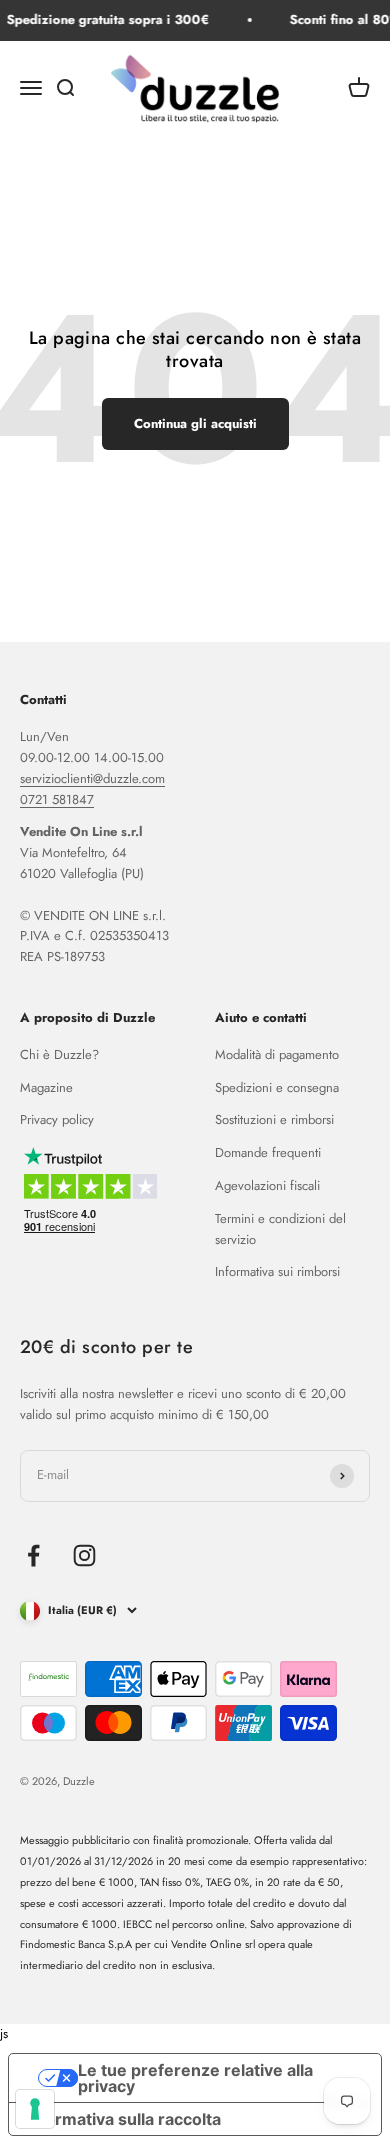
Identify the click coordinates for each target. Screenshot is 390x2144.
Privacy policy (57, 1119)
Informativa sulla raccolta (123, 2119)
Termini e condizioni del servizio (280, 1229)
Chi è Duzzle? (59, 1054)
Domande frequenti (268, 1152)
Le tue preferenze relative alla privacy (195, 2078)
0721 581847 (57, 799)
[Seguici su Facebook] (33, 1555)
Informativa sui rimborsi (277, 1271)
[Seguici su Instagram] (84, 1555)
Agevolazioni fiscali (267, 1185)
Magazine (46, 1087)
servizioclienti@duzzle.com (92, 778)
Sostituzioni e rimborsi (274, 1119)
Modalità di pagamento (277, 1054)
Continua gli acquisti (195, 423)
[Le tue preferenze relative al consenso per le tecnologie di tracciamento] (35, 2109)
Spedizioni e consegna (277, 1087)
